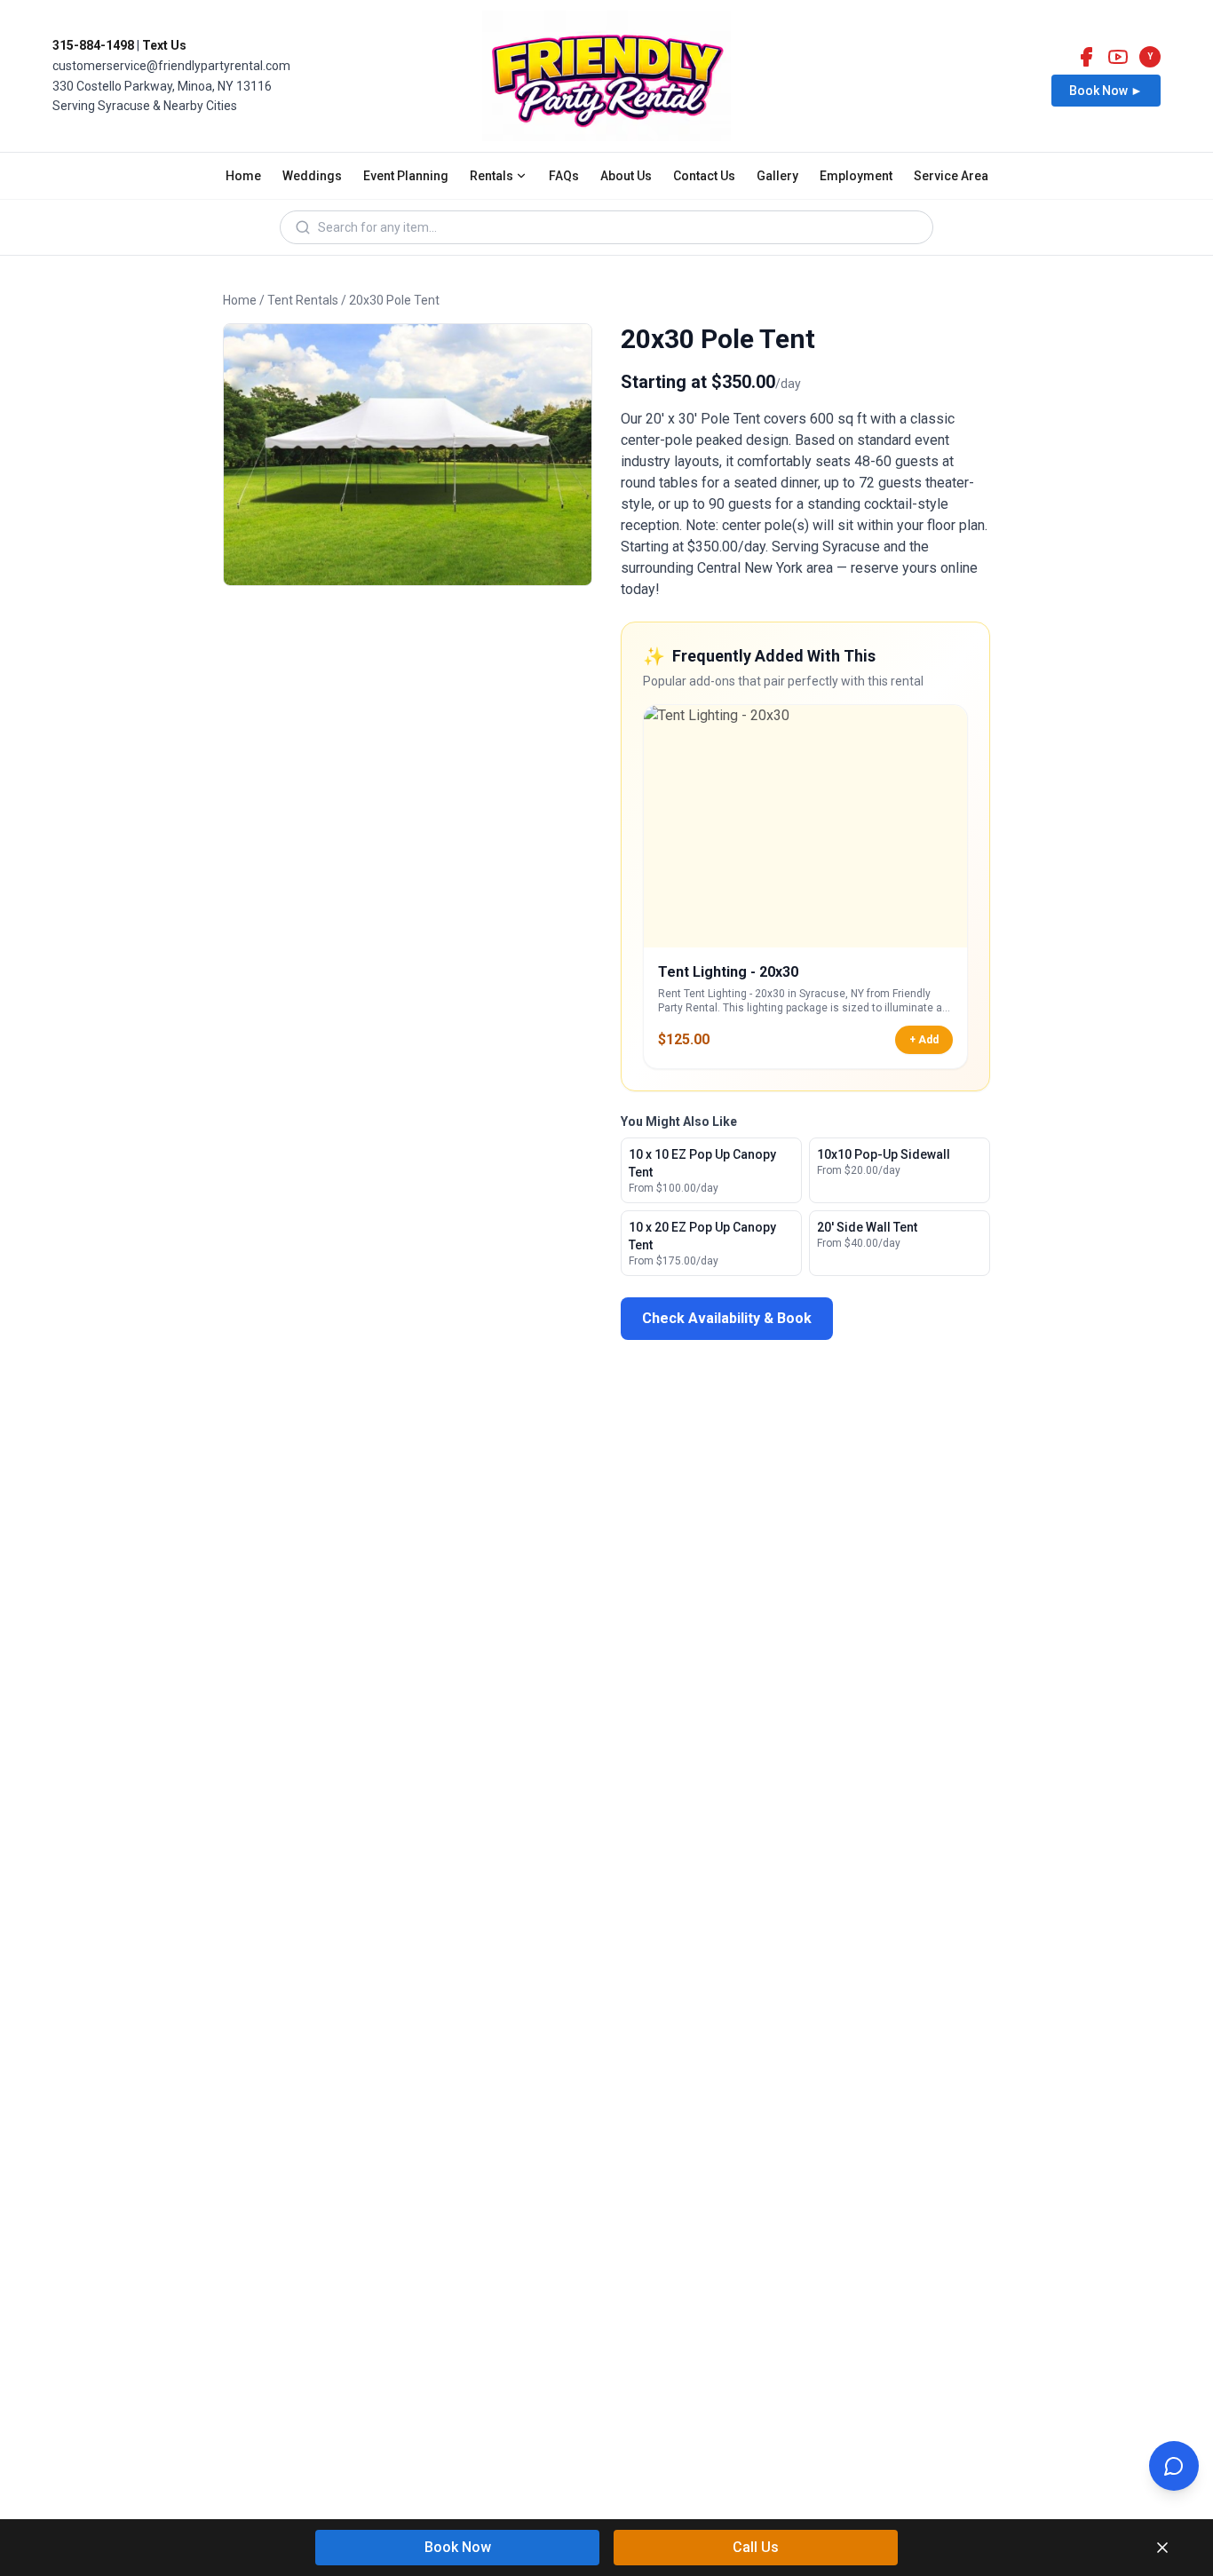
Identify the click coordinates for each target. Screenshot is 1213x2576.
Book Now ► (1106, 91)
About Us (626, 176)
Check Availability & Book (727, 1318)
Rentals (492, 176)
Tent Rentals (303, 300)
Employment (856, 176)
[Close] (1162, 2548)
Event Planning (406, 176)
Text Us (164, 45)
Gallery (777, 176)
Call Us (756, 2547)
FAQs (564, 176)
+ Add (924, 1040)
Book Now (458, 2547)
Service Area (951, 176)
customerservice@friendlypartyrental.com (171, 66)
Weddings (312, 176)
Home (243, 176)
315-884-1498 (93, 45)
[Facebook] (1086, 57)
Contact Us (704, 176)
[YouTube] (1118, 57)
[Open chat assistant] (1174, 2466)
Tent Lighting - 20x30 (728, 972)
